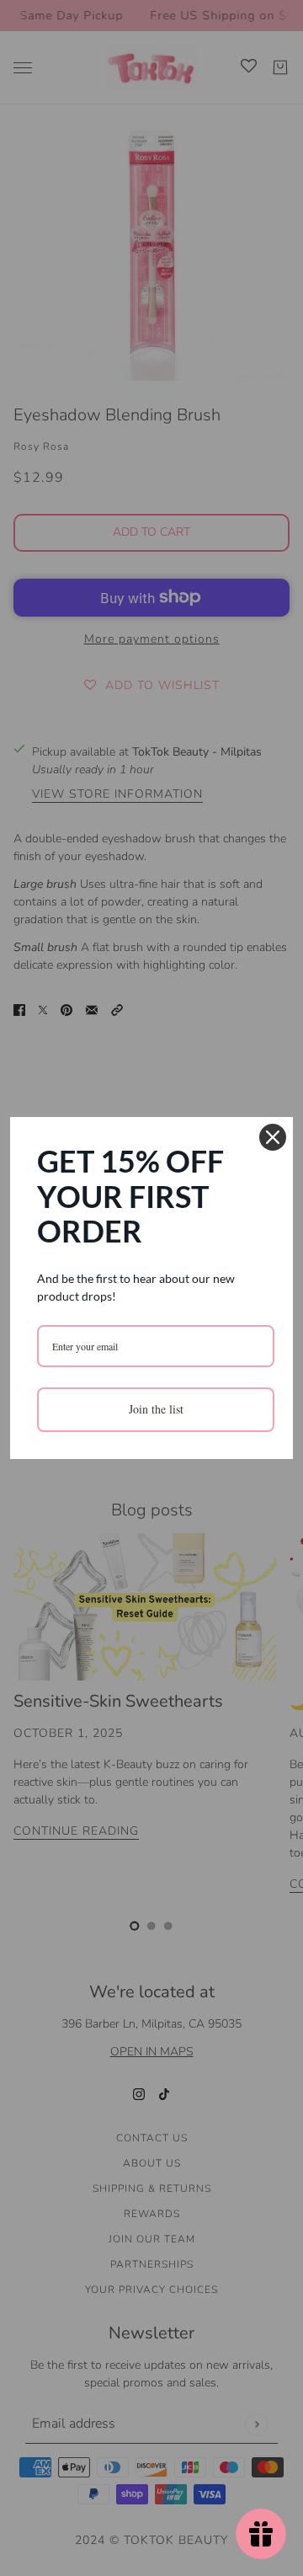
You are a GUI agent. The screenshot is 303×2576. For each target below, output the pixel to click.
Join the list (156, 1409)
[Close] (273, 1137)
